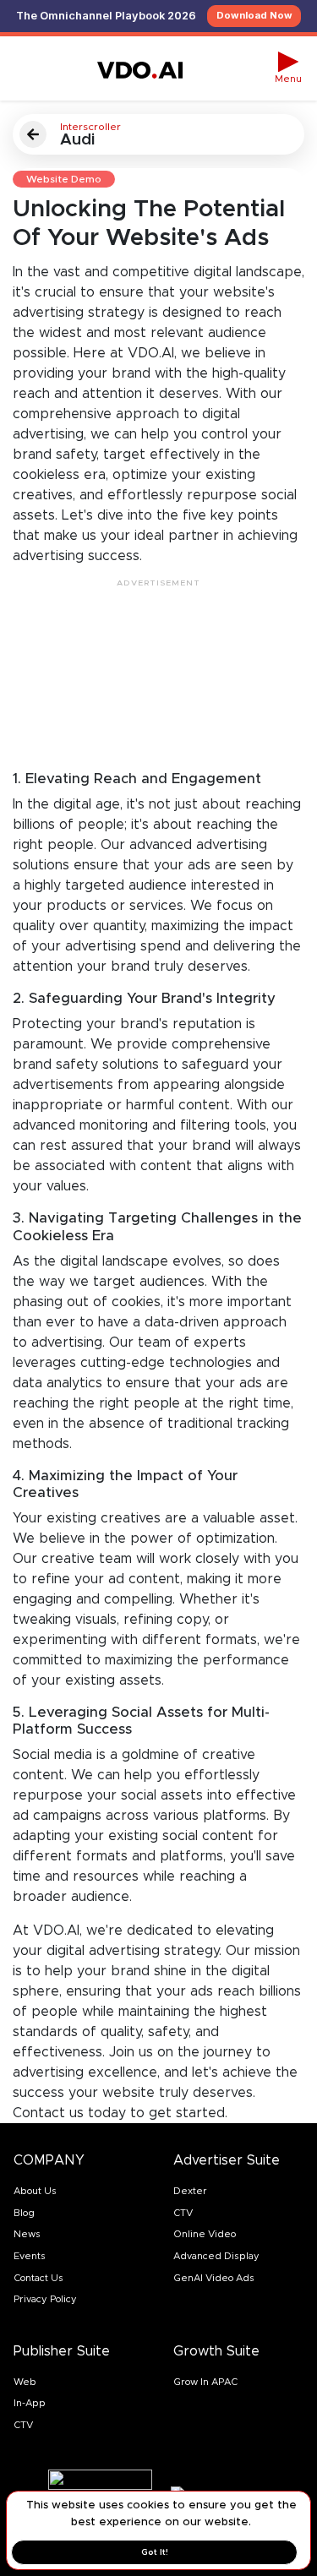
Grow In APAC (205, 2382)
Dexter (190, 2191)
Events (30, 2256)
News (27, 2234)
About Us (35, 2191)
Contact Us (38, 2278)
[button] (288, 68)
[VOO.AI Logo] (140, 69)
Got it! (155, 2552)
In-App (30, 2403)
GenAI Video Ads (214, 2278)
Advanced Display (216, 2256)
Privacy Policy (45, 2299)
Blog (24, 2213)
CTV (183, 2213)
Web (25, 2382)
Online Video (205, 2234)
